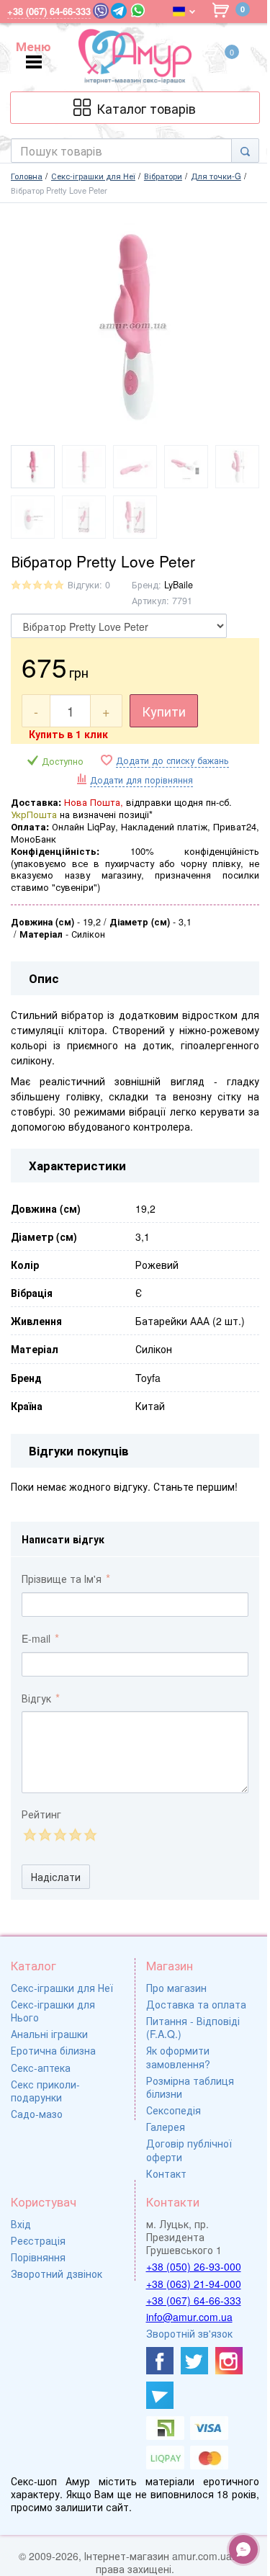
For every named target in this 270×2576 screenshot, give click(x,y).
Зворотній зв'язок (189, 2333)
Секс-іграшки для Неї (62, 1988)
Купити (164, 711)
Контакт (166, 2173)
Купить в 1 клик (68, 734)
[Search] (245, 151)
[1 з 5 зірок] (29, 1835)
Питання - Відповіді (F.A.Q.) (193, 2027)
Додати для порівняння (141, 780)
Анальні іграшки (49, 2034)
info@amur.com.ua (189, 2317)
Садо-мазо (37, 2114)
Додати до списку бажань (172, 761)
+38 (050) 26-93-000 (194, 2266)
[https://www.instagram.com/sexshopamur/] (229, 2361)
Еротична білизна (53, 2050)
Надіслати (56, 1877)
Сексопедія (174, 2110)
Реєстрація (38, 2240)
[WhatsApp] (138, 10)
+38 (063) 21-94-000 (194, 2284)
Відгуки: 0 (89, 585)
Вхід (21, 2224)
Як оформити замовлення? (178, 2057)
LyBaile (179, 585)
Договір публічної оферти (189, 2150)
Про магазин (176, 1988)
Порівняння (38, 2257)
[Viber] (101, 11)
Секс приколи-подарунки (45, 2091)
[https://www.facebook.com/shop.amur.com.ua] (160, 2361)
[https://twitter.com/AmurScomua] (194, 2361)
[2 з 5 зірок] (44, 1835)
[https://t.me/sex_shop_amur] (160, 2395)
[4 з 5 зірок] (75, 1835)
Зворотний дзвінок (57, 2274)
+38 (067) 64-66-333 (194, 2300)
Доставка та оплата (196, 2004)
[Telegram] (119, 11)
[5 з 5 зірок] (90, 1835)
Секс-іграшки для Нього (53, 2011)
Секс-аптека (41, 2068)
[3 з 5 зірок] (59, 1835)
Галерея (166, 2127)
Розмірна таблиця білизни (190, 2087)
